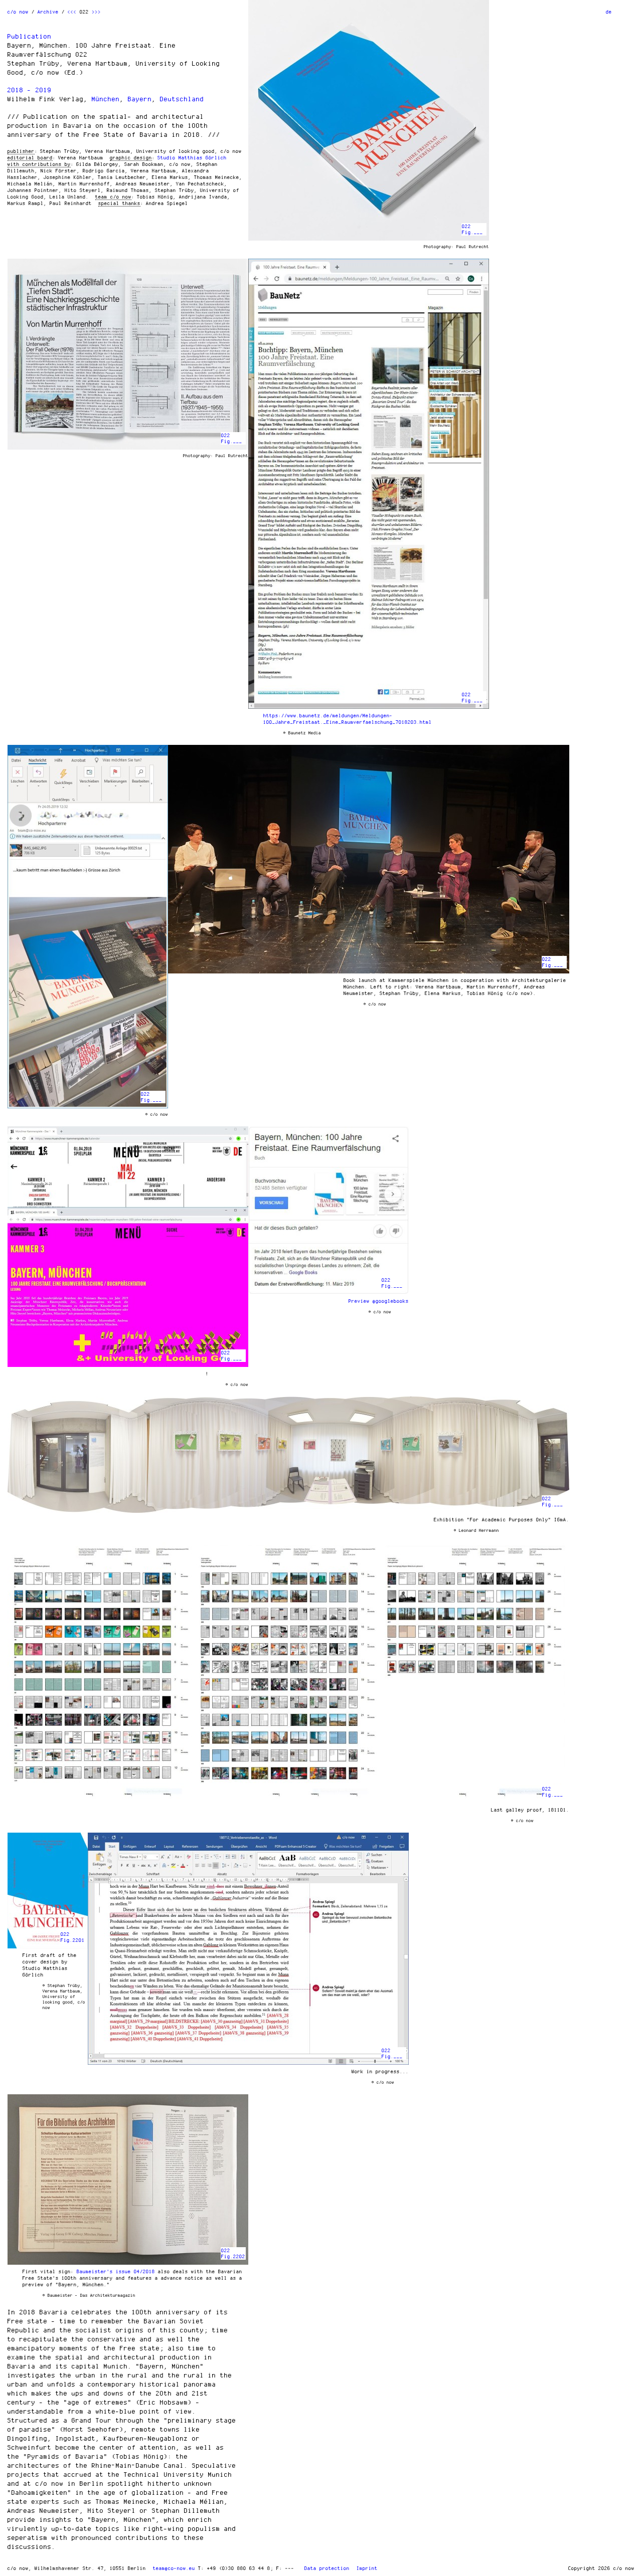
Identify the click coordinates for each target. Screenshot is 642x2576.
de (609, 12)
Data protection (327, 2568)
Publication (30, 36)
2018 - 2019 (30, 90)
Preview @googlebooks (379, 1301)
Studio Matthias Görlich (192, 157)
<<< (72, 12)
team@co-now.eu (174, 2568)
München (106, 99)
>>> (96, 12)
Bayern (140, 99)
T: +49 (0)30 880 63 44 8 (234, 2568)
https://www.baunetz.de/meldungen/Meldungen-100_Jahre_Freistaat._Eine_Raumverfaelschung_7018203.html (348, 719)
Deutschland (182, 99)
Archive (48, 12)
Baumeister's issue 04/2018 (116, 2271)
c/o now (18, 12)
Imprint (367, 2568)
